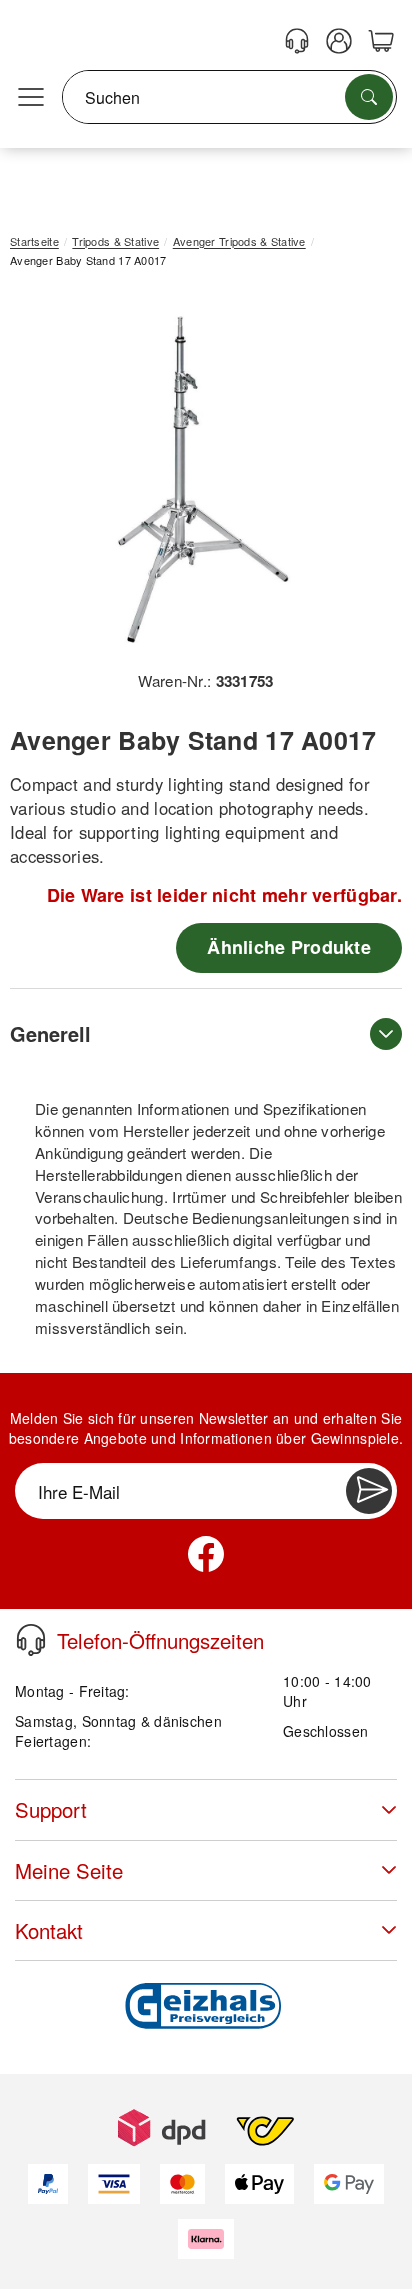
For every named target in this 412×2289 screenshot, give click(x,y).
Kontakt (49, 1930)
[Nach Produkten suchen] (369, 97)
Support (51, 1809)
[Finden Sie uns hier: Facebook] (206, 1554)
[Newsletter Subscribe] (369, 1491)
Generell (50, 1033)
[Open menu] (31, 98)
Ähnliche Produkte (289, 947)
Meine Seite (69, 1870)
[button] (198, 476)
